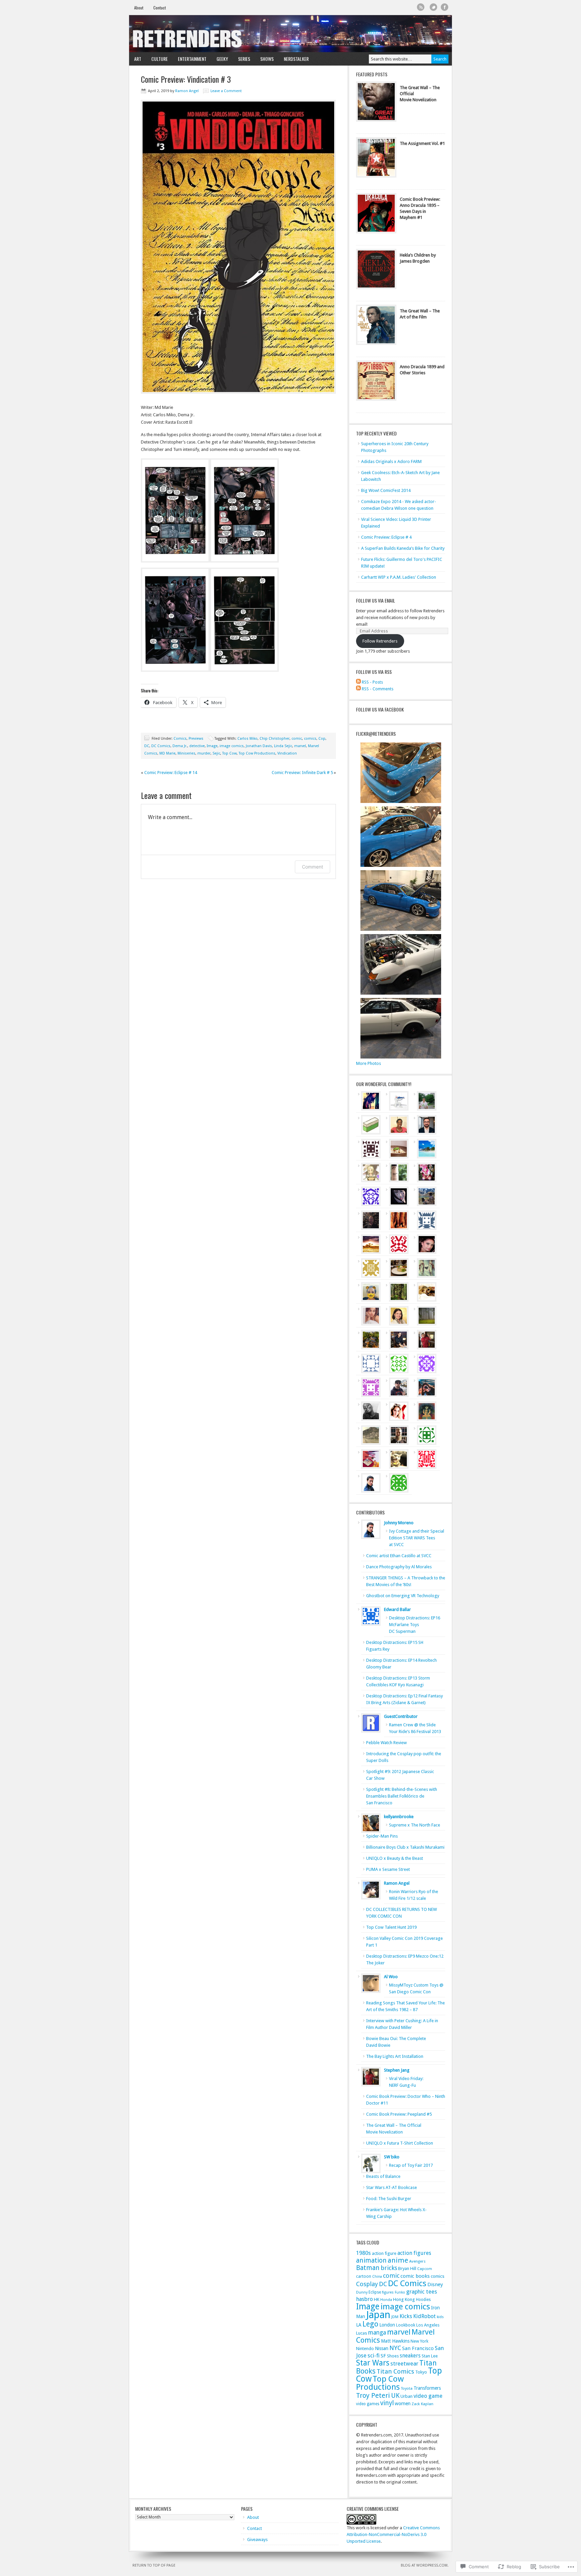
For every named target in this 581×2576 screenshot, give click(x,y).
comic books (415, 2276)
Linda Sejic (283, 746)
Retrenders (290, 34)
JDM (395, 2317)
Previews (196, 739)
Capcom (425, 2269)
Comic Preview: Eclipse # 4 (386, 537)
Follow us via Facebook (380, 709)
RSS (421, 7)
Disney (435, 2284)
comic (297, 739)
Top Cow (229, 753)
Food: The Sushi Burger (389, 2199)
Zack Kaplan (422, 2404)
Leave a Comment (226, 91)
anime (398, 2260)
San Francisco (418, 2348)
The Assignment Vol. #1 (422, 143)
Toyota (407, 2389)
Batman (368, 2268)
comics (310, 739)
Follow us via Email (376, 600)
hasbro (364, 2299)
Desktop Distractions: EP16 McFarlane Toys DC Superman (415, 1625)
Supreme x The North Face (415, 1825)
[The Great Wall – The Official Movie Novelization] (376, 103)
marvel (300, 746)
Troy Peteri (373, 2395)
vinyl (387, 2403)
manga (377, 2333)
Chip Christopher (275, 739)
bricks (389, 2268)
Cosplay (367, 2284)
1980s (363, 2253)
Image (212, 746)
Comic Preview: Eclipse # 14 (171, 773)
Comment (313, 867)
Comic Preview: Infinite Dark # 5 (302, 773)
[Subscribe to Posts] (358, 682)
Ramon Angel (187, 91)
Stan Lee (430, 2356)
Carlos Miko (247, 739)
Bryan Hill (407, 2269)
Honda (386, 2300)
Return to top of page (154, 2565)
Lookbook (406, 2325)
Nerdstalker (296, 59)
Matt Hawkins (395, 2341)
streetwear (404, 2363)
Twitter (434, 7)
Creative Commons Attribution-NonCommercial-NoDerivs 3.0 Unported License (393, 2534)
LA (359, 2325)
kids (440, 2317)
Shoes (393, 2356)
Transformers (427, 2388)
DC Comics (161, 746)
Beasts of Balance (383, 2176)
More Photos (369, 1063)
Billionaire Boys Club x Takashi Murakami (405, 1847)
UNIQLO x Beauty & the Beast (395, 1858)
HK (377, 2299)
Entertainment (190, 59)
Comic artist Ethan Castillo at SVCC (399, 1556)
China (377, 2277)
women (403, 2404)
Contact (160, 8)
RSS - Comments (378, 689)
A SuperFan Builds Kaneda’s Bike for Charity (403, 548)
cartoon (364, 2276)
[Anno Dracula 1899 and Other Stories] (376, 382)
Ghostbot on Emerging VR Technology (403, 1596)
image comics (232, 746)
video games (368, 2404)
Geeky (220, 59)
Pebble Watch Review (386, 1743)
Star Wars (373, 2363)
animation (371, 2260)
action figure (384, 2253)
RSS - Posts (372, 682)
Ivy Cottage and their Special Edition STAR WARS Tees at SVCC (417, 1538)
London (387, 2325)
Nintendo (365, 2349)
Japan (378, 2315)
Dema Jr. (180, 746)
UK (395, 2396)
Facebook (445, 7)
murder (204, 753)
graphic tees (422, 2292)
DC (147, 746)
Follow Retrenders (380, 641)
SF (383, 2356)
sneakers (410, 2356)
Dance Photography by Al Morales (399, 1567)
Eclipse (375, 2292)
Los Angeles (428, 2325)
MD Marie (167, 753)
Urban (406, 2396)
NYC (395, 2348)
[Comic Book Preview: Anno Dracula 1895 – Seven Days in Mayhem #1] (376, 215)
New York (419, 2341)
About (139, 8)
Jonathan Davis (259, 746)
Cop (322, 739)
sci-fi (374, 2355)
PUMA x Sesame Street (388, 1869)
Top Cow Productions (257, 753)
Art (135, 59)
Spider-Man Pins (382, 1836)
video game (428, 2396)
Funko (400, 2292)
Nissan (382, 2348)
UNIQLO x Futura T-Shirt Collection (400, 2143)
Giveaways (257, 2540)
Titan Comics (395, 2371)
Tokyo (421, 2372)
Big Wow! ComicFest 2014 (386, 490)
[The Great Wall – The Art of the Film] (376, 326)
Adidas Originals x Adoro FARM (391, 462)
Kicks (406, 2316)
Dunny (362, 2292)
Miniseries (186, 753)
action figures (414, 2253)
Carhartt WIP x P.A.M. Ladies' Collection (399, 577)
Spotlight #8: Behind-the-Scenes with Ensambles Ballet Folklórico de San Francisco (402, 1796)
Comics (180, 739)
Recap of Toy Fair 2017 (411, 2165)
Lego (370, 2324)
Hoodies (423, 2300)
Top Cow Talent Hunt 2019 (391, 1927)
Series (242, 59)
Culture (157, 59)
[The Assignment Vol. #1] (376, 159)
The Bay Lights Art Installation (395, 2056)
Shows (264, 59)
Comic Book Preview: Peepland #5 (399, 2114)
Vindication (287, 753)
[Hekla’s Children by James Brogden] (376, 271)
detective (197, 746)
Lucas (362, 2333)
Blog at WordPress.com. (425, 2565)
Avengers (417, 2261)
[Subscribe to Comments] (358, 689)
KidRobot (424, 2316)
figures (388, 2292)
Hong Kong (404, 2299)
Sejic (216, 753)
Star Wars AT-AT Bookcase (392, 2187)
